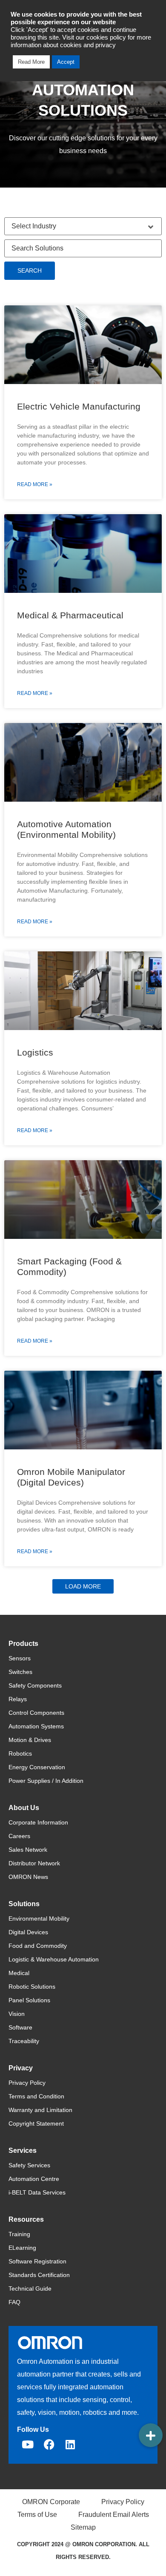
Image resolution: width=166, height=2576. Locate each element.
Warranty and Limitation (40, 2110)
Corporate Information (38, 1822)
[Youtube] (28, 2445)
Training (19, 2234)
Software (20, 2027)
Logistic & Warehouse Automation (54, 1959)
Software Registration (37, 2261)
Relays (18, 1699)
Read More (31, 62)
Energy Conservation (37, 1767)
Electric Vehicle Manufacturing (79, 406)
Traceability (24, 2041)
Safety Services (29, 2165)
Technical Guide (30, 2289)
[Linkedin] (70, 2445)
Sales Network (28, 1850)
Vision (17, 2014)
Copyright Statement (36, 2123)
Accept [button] (66, 62)
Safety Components (35, 1685)
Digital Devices (28, 1932)
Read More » (35, 484)
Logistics (35, 1052)
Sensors (20, 1658)
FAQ (14, 2302)
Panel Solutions (29, 2000)
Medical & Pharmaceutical (70, 615)
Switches (20, 1672)
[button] (83, 1586)
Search (30, 270)
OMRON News (28, 1877)
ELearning (22, 2248)
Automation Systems (36, 1726)
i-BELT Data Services (37, 2192)
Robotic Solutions (32, 1987)
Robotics (20, 1753)
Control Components (36, 1713)
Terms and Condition (36, 2096)
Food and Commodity (38, 1946)
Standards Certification (39, 2275)
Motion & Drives (30, 1740)
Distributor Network (34, 1863)
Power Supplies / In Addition (46, 1781)
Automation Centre (34, 2179)
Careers (19, 1836)
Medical (19, 1973)
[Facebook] (49, 2445)
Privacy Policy (27, 2083)
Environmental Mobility (39, 1918)
